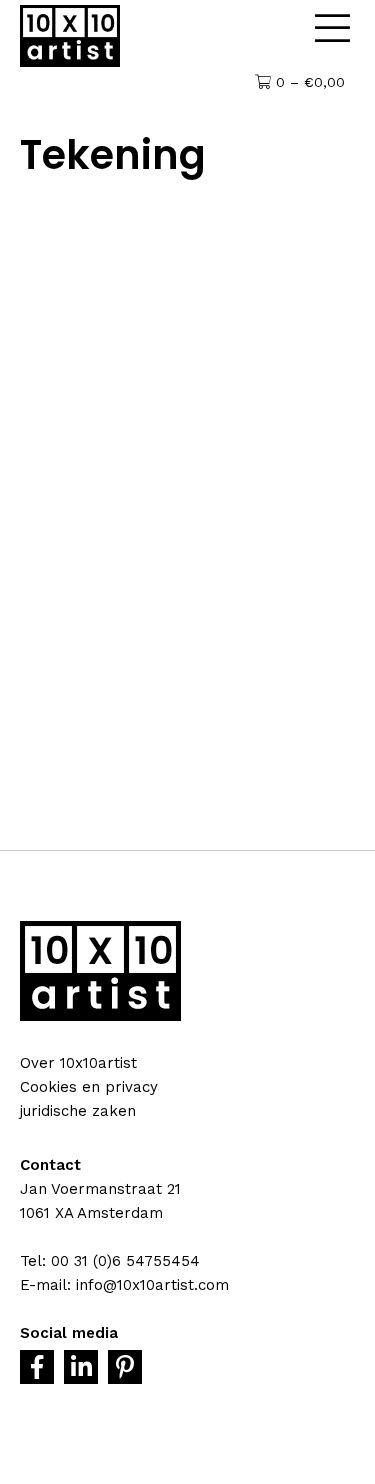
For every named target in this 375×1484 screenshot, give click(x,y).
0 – (308, 82)
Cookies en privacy (89, 1087)
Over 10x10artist (78, 1063)
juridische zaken (78, 1111)
